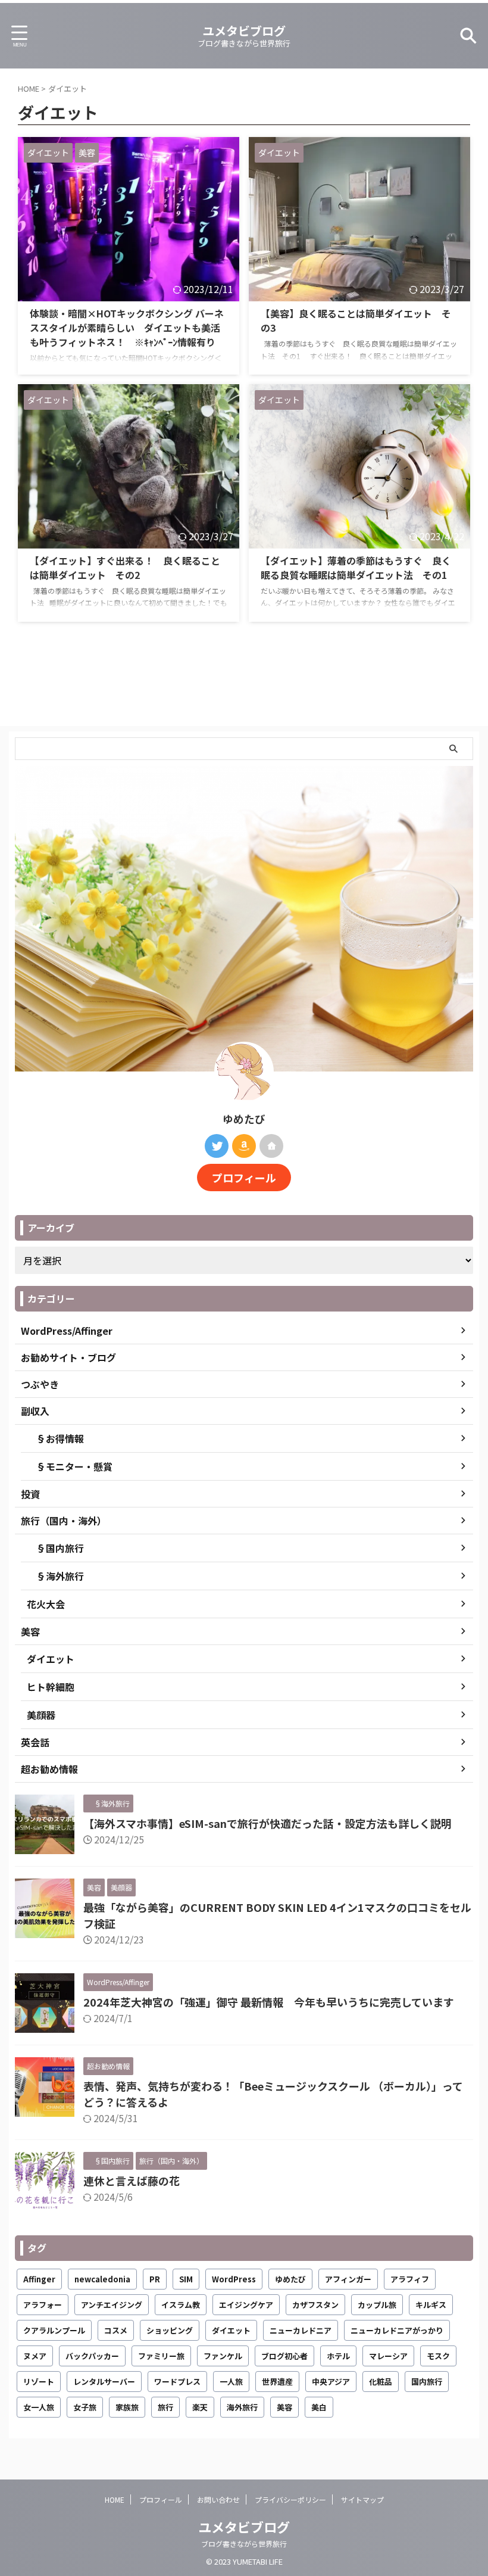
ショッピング (170, 2330)
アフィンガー (348, 2279)
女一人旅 (39, 2407)
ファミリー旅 (161, 2356)
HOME (115, 2499)
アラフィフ (410, 2279)
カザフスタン (315, 2305)
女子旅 (85, 2407)
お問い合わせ (218, 2499)
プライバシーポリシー (290, 2499)
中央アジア (331, 2382)
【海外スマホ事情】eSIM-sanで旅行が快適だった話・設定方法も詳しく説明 (268, 1823)
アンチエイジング (112, 2305)
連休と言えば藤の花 (132, 2181)
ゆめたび (290, 2279)
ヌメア (35, 2356)
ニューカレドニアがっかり (397, 2330)
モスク (438, 2356)
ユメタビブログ (244, 31)
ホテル (338, 2356)
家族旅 (127, 2407)
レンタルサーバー (104, 2382)
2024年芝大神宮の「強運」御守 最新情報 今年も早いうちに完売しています (269, 2002)
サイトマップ (362, 2499)
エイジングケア (246, 2305)
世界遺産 (277, 2382)
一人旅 (231, 2382)
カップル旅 (377, 2305)
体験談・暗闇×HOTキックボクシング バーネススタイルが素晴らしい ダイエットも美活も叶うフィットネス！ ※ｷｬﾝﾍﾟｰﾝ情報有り (127, 328)
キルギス (431, 2305)
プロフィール (244, 1178)
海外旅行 (242, 2407)
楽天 (200, 2407)
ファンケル (223, 2356)
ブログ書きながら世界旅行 (244, 2544)
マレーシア (388, 2356)
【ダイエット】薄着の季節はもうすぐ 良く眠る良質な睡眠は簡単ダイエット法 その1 (359, 568)
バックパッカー (92, 2356)
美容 (284, 2407)
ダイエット (231, 2330)
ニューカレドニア (301, 2330)
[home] (271, 1146)
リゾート (39, 2382)
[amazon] (244, 1146)
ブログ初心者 (284, 2356)
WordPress (234, 2279)
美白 (319, 2407)
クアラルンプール (54, 2330)
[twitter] (217, 1146)
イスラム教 (181, 2305)
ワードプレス (177, 2382)
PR (155, 2279)
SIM (186, 2279)
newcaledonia (102, 2279)
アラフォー (43, 2305)
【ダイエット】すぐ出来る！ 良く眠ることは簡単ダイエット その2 (125, 568)
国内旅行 (427, 2382)
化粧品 (381, 2382)
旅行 (165, 2407)
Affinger (39, 2279)
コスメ (116, 2330)
